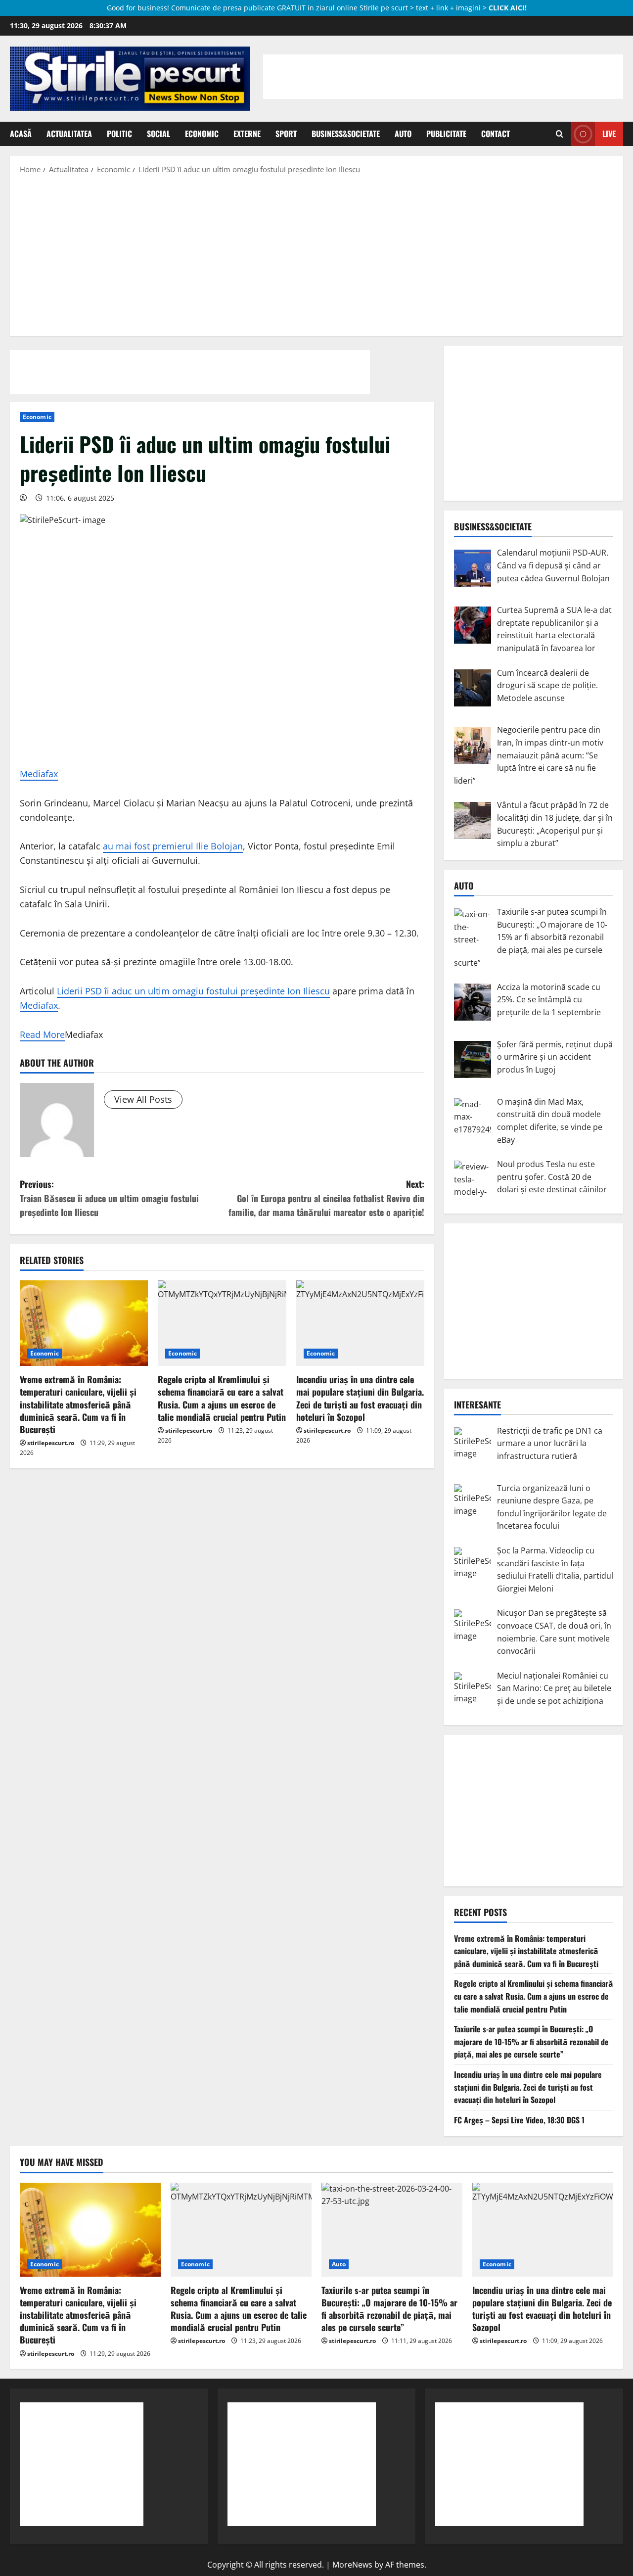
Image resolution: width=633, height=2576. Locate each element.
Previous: (109, 1198)
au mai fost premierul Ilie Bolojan (173, 846)
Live (609, 134)
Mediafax (39, 774)
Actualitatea (69, 134)
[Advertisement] (316, 254)
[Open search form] (560, 134)
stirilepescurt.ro (51, 1443)
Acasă (21, 134)
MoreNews (352, 2565)
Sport (286, 134)
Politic (119, 134)
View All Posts (143, 1099)
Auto (403, 134)
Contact (496, 134)
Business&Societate (346, 134)
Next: (326, 1198)
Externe (247, 134)
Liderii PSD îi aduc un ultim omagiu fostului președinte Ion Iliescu (193, 991)
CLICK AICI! (508, 8)
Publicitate (446, 134)
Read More (42, 1034)
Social (158, 134)
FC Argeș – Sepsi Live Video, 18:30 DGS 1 (519, 2120)
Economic (202, 134)
